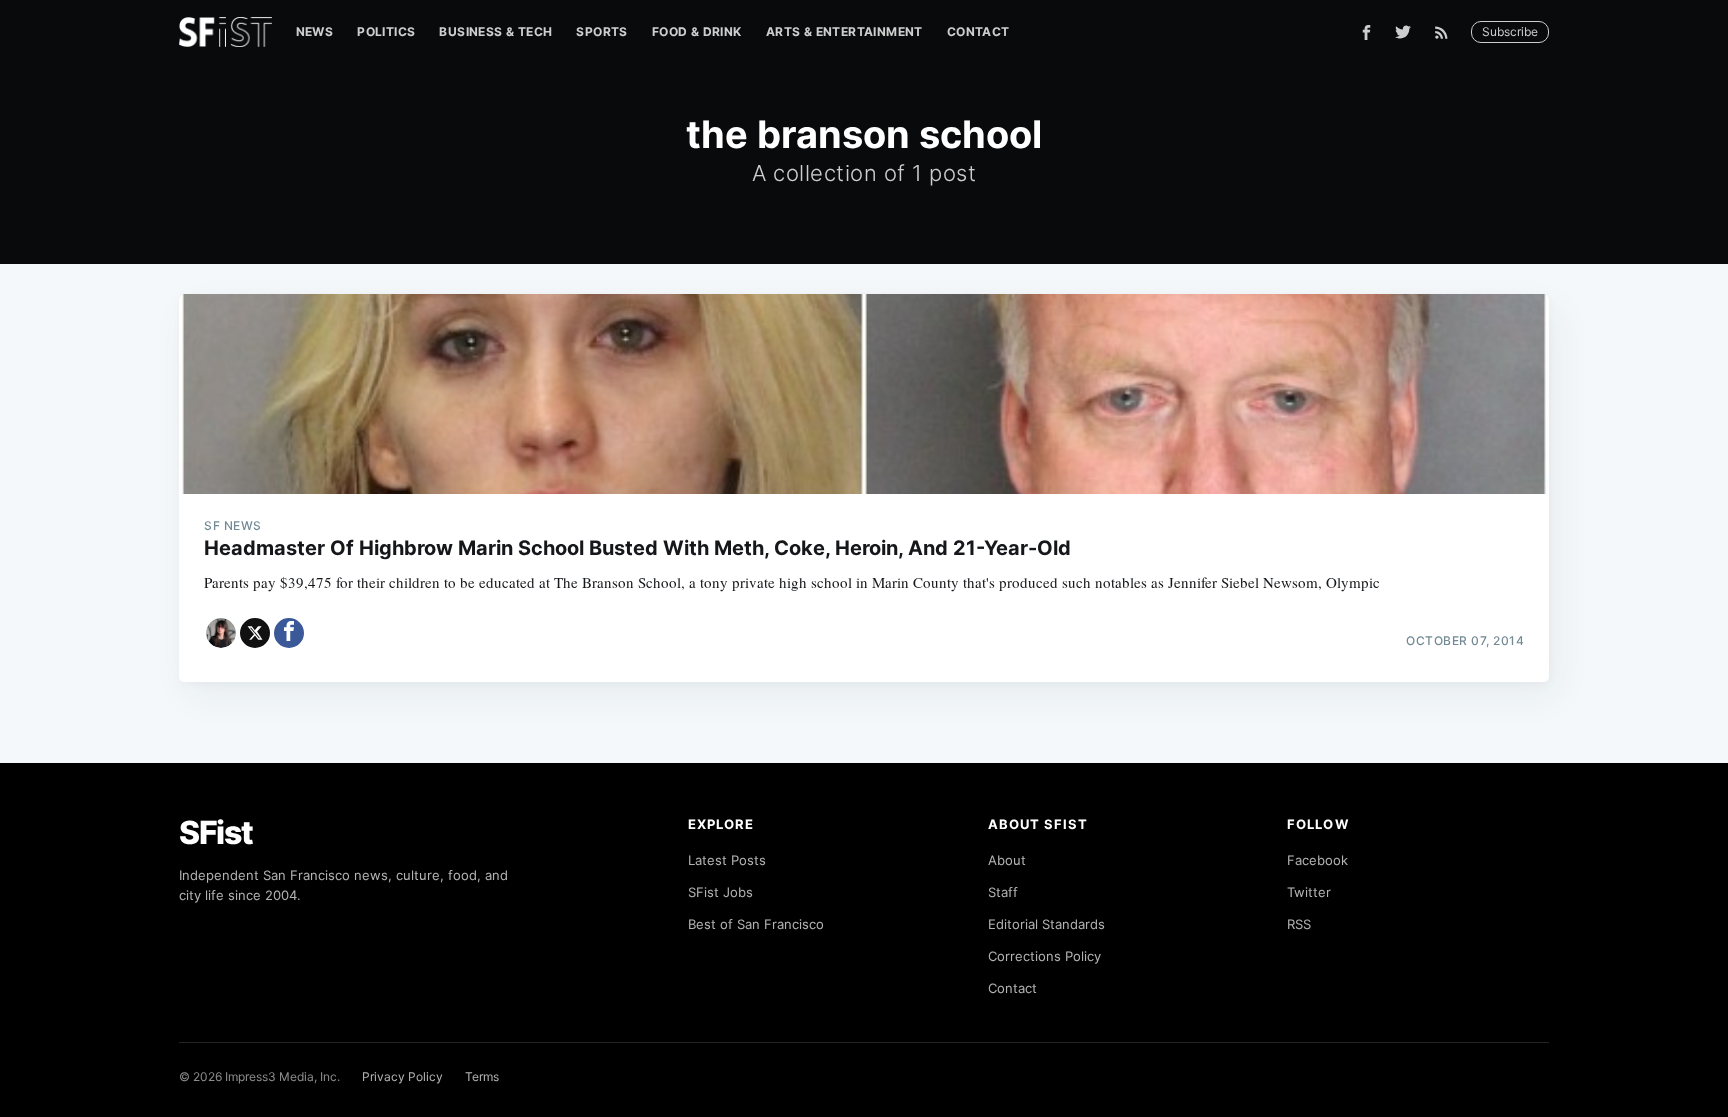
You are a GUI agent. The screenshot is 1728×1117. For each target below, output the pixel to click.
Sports (601, 31)
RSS (1299, 924)
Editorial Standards (1046, 924)
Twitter (1309, 892)
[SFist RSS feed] (1446, 32)
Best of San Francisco (756, 924)
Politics (386, 31)
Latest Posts (727, 860)
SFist (216, 832)
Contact (978, 31)
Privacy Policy (402, 1076)
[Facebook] (1366, 32)
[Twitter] (1403, 32)
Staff (1003, 892)
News (315, 31)
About (1007, 860)
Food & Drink (697, 31)
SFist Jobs (720, 892)
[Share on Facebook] (289, 633)
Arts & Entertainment (844, 31)
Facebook (1317, 860)
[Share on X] (255, 633)
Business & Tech (495, 31)
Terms (482, 1076)
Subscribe (1510, 31)
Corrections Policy (1044, 956)
